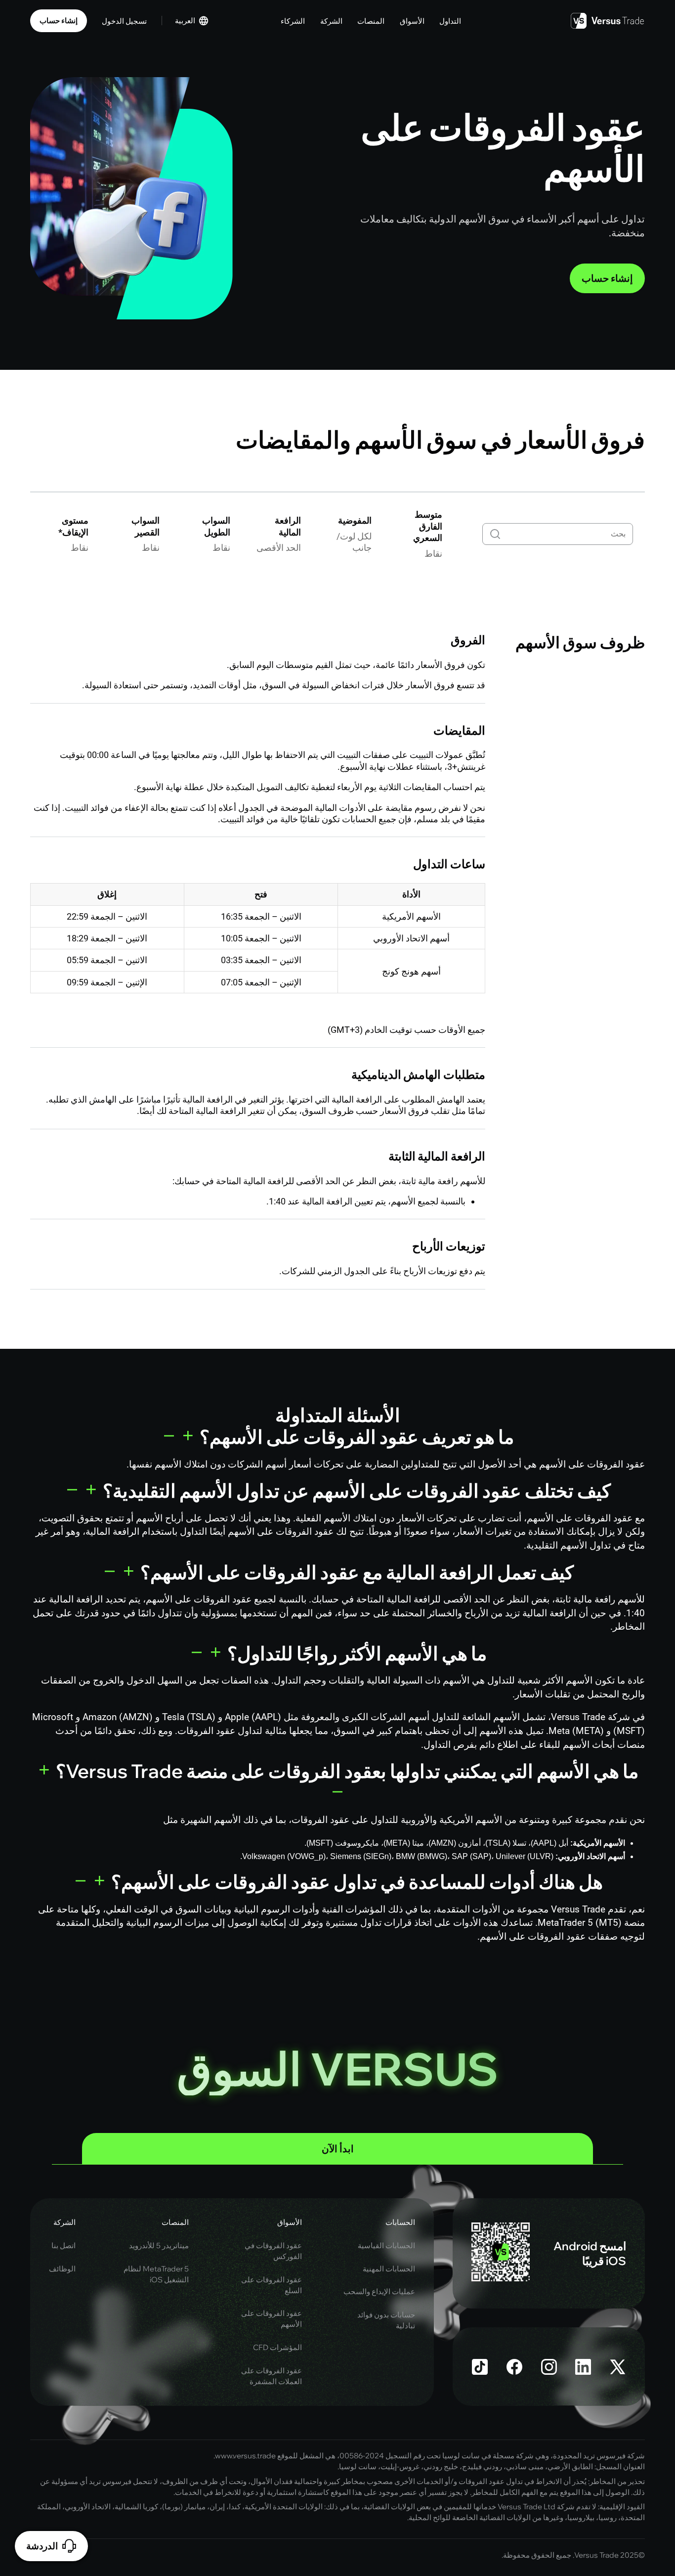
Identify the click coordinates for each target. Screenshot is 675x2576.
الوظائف (62, 2269)
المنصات (175, 2222)
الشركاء (293, 21)
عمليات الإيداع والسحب (379, 2291)
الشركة (64, 2222)
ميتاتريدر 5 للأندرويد (159, 2245)
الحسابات (400, 2222)
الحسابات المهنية (389, 2269)
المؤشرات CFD (277, 2347)
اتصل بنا (63, 2245)
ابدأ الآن (338, 2149)
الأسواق (290, 2222)
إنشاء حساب (59, 21)
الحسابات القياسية (386, 2245)
